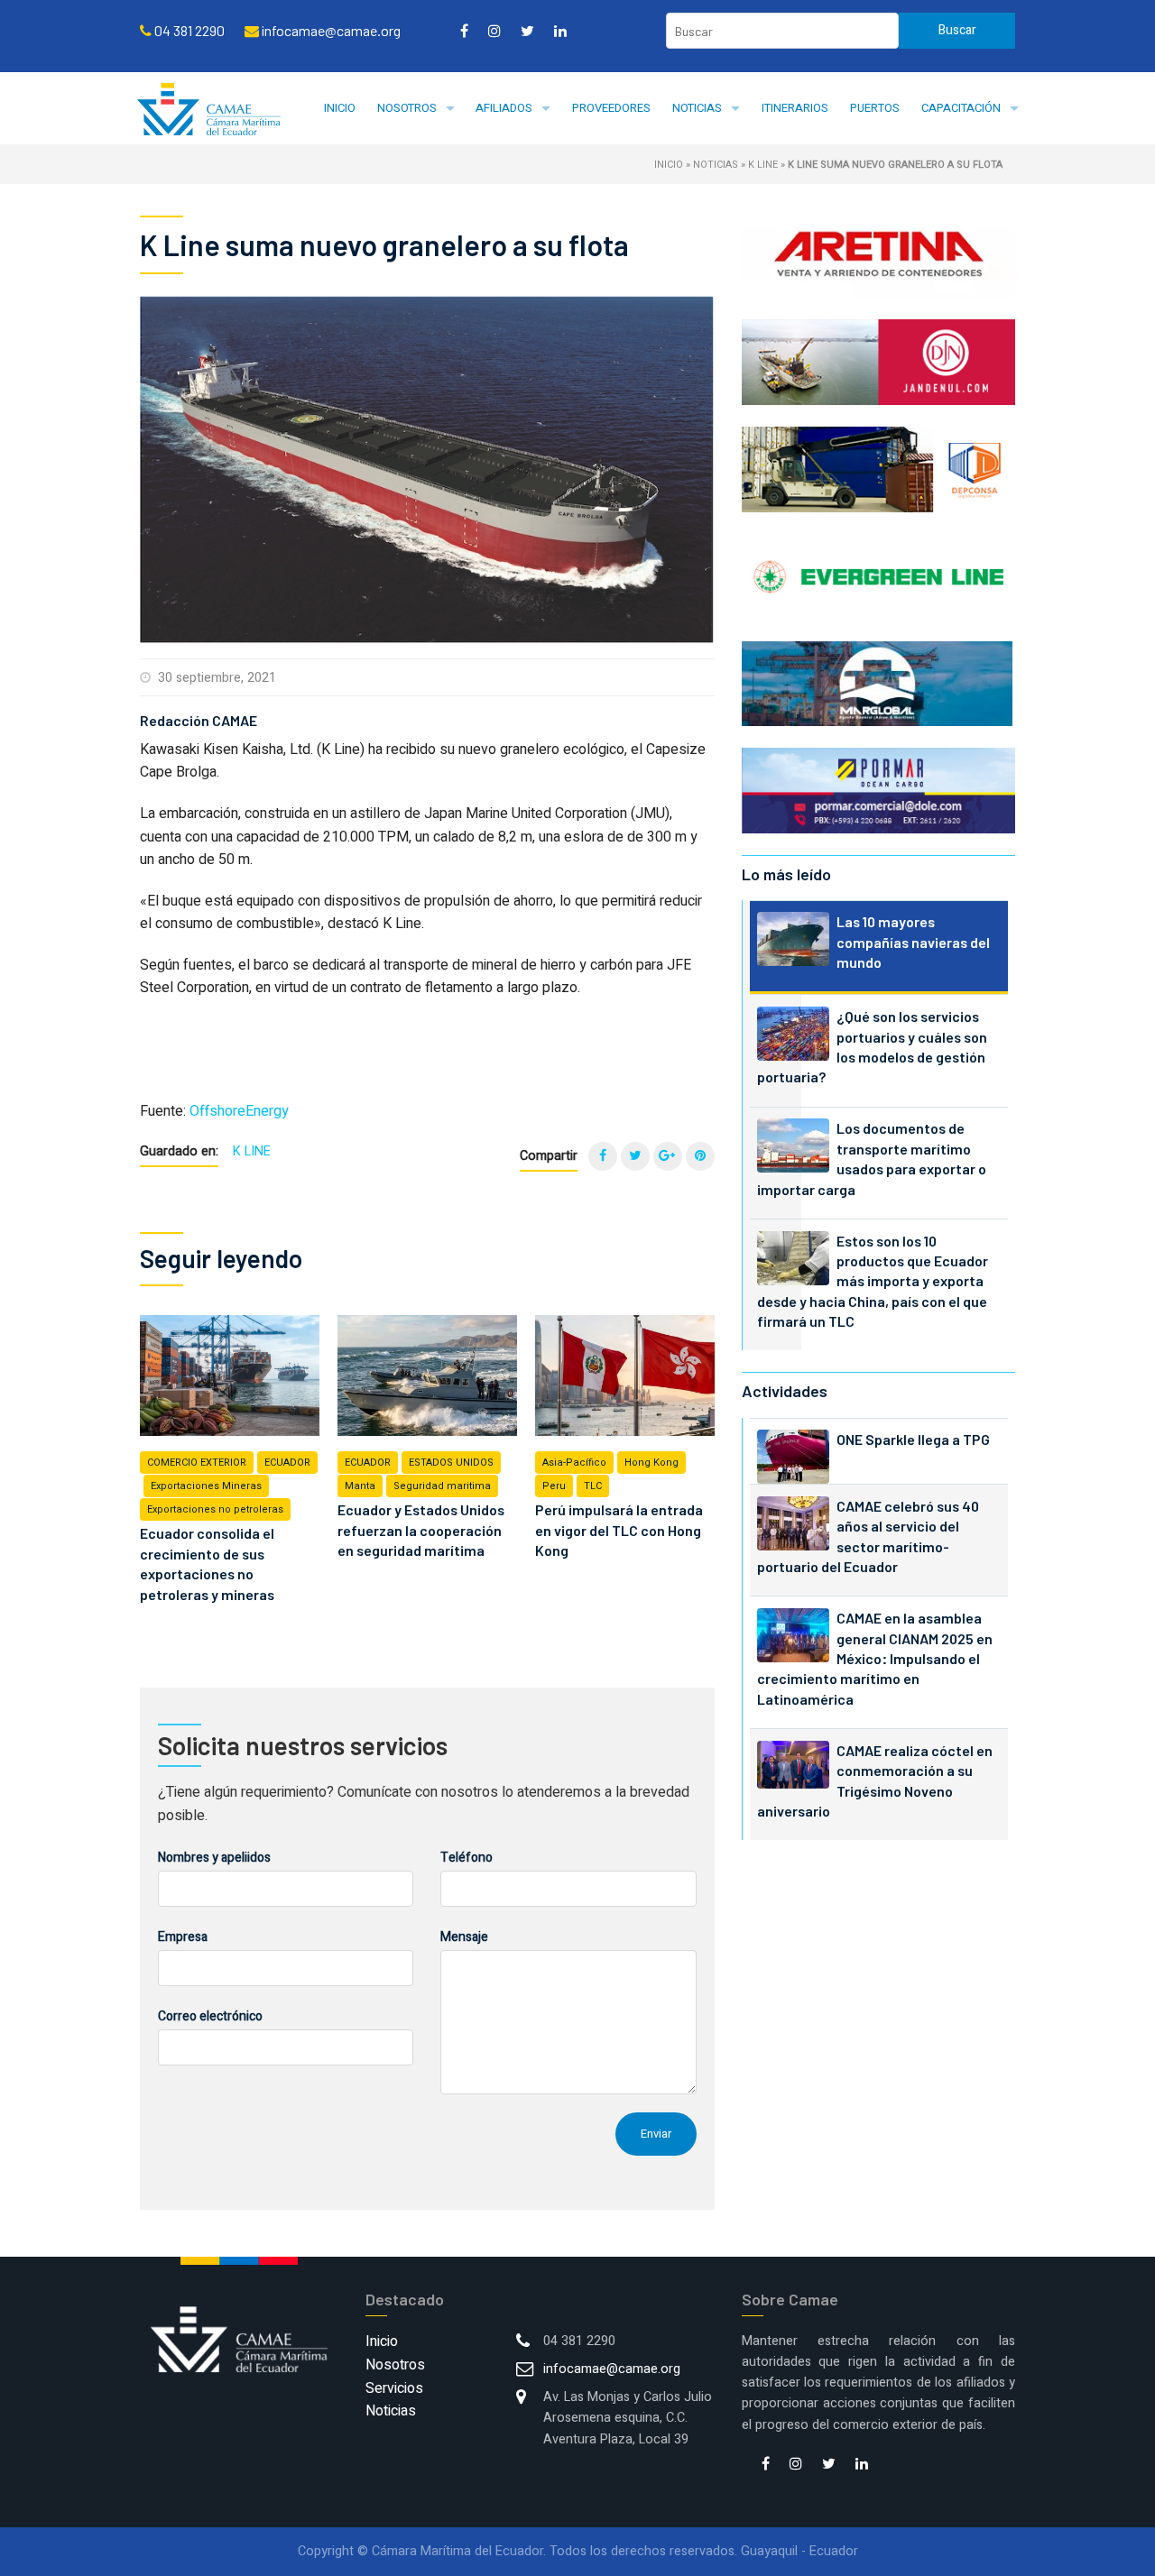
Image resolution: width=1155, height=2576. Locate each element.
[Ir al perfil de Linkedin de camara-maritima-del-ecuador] (560, 31)
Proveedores (611, 108)
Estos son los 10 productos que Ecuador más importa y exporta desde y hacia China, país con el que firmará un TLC (873, 1281)
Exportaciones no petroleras (215, 1509)
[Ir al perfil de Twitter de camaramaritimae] (527, 31)
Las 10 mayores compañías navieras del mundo (913, 942)
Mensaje (464, 1937)
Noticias (697, 108)
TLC (593, 1486)
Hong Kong (651, 1463)
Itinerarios (795, 108)
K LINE (763, 165)
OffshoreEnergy (239, 1111)
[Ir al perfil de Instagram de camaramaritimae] (494, 31)
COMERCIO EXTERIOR (197, 1463)
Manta (360, 1486)
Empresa (183, 1937)
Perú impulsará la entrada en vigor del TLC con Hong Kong (619, 1530)
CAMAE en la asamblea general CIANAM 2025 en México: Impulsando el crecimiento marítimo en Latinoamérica (875, 1658)
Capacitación (961, 108)
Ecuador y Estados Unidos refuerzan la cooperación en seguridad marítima (421, 1530)
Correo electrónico (210, 2016)
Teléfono (467, 1858)
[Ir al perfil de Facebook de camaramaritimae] (464, 31)
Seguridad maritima (442, 1486)
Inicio (340, 108)
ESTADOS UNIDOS (451, 1463)
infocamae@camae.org (612, 2369)
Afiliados (504, 108)
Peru (554, 1486)
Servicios (394, 2388)
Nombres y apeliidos (214, 1858)
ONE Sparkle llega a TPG (913, 1439)
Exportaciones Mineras (206, 1486)
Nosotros (407, 108)
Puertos (875, 108)
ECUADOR (287, 1463)
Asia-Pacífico (574, 1463)
